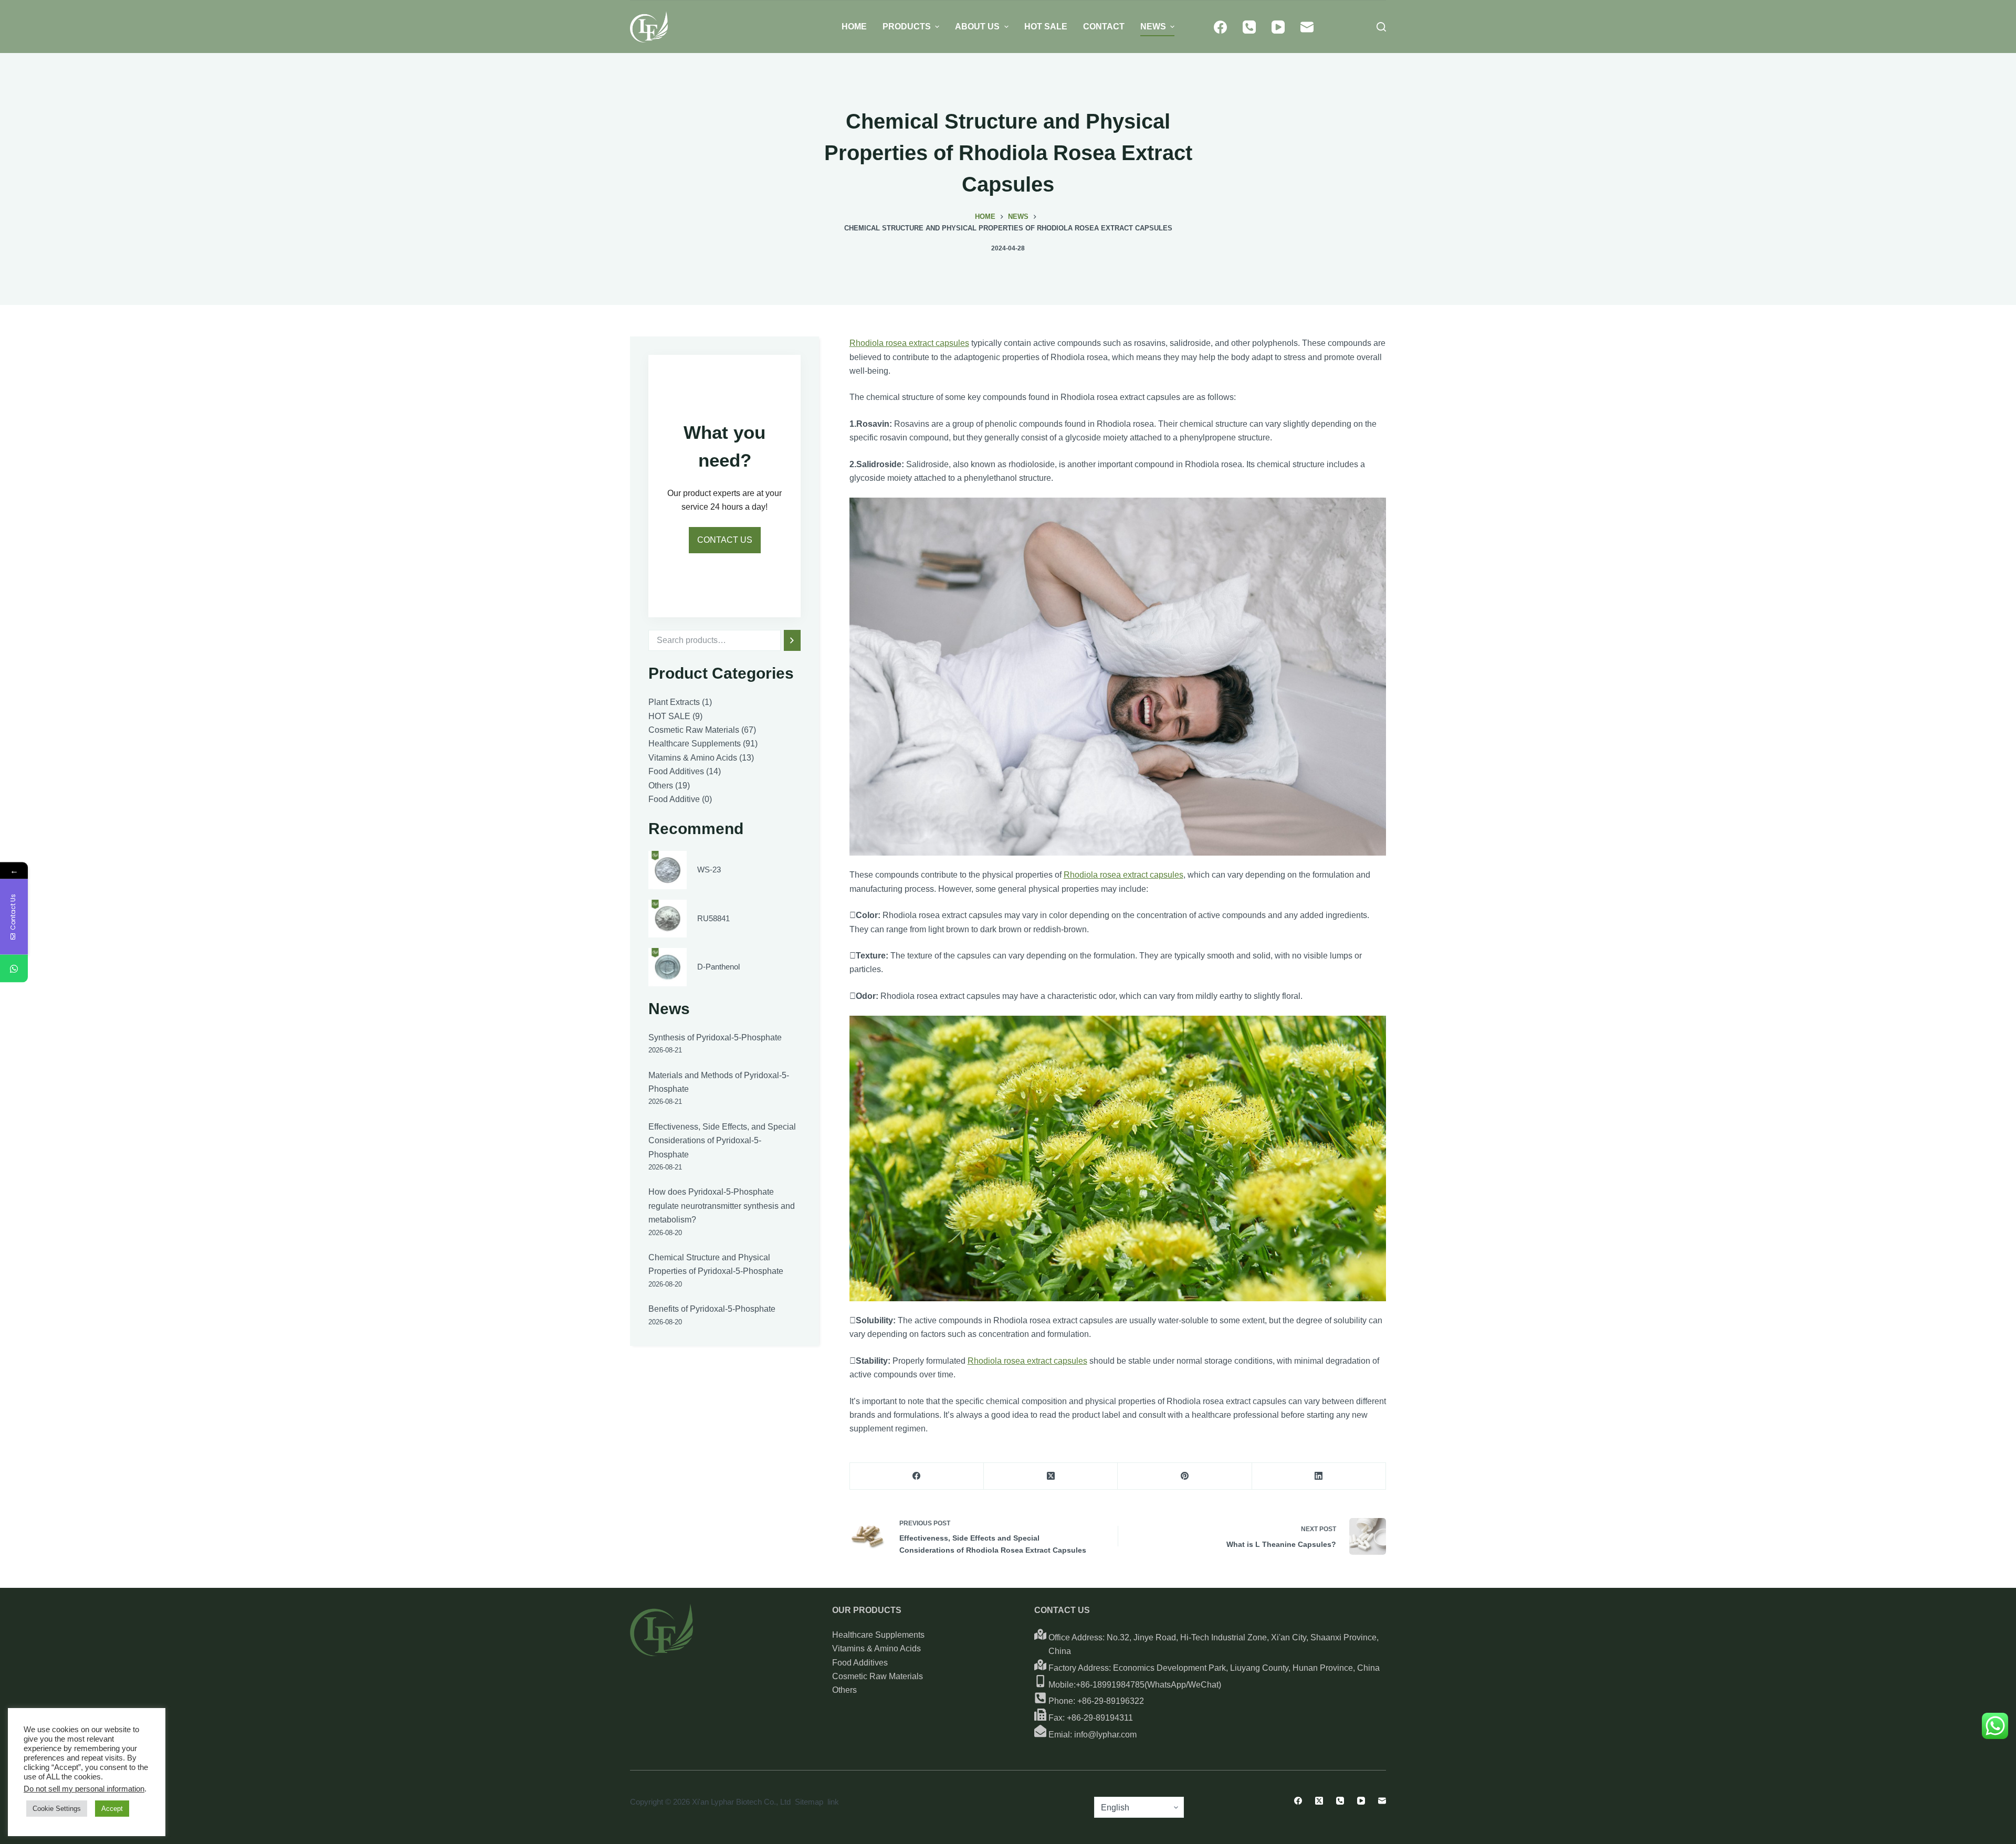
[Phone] (1249, 27)
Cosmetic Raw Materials (878, 1676)
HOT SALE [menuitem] (1046, 27)
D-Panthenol (718, 967)
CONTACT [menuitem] (1104, 27)
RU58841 (713, 918)
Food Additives (860, 1663)
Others (844, 1690)
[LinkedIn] (1319, 1476)
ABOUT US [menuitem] (977, 27)
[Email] (1307, 27)
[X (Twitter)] (1051, 1476)
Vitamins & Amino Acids (876, 1648)
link (833, 1802)
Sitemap (809, 1802)
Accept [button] (112, 1809)
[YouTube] (1278, 27)
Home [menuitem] (854, 27)
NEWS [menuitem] (1153, 27)
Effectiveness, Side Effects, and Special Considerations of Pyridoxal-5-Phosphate (722, 1141)
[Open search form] (1381, 27)
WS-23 (709, 870)
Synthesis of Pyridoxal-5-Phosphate (715, 1037)
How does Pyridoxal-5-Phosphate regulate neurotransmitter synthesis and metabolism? (722, 1206)
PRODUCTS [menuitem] (907, 27)
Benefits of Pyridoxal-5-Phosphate (712, 1309)
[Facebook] (1220, 27)
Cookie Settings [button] (57, 1809)
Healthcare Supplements (878, 1635)
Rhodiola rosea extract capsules (909, 343)
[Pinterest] (1185, 1476)
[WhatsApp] (14, 968)
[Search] (792, 640)
